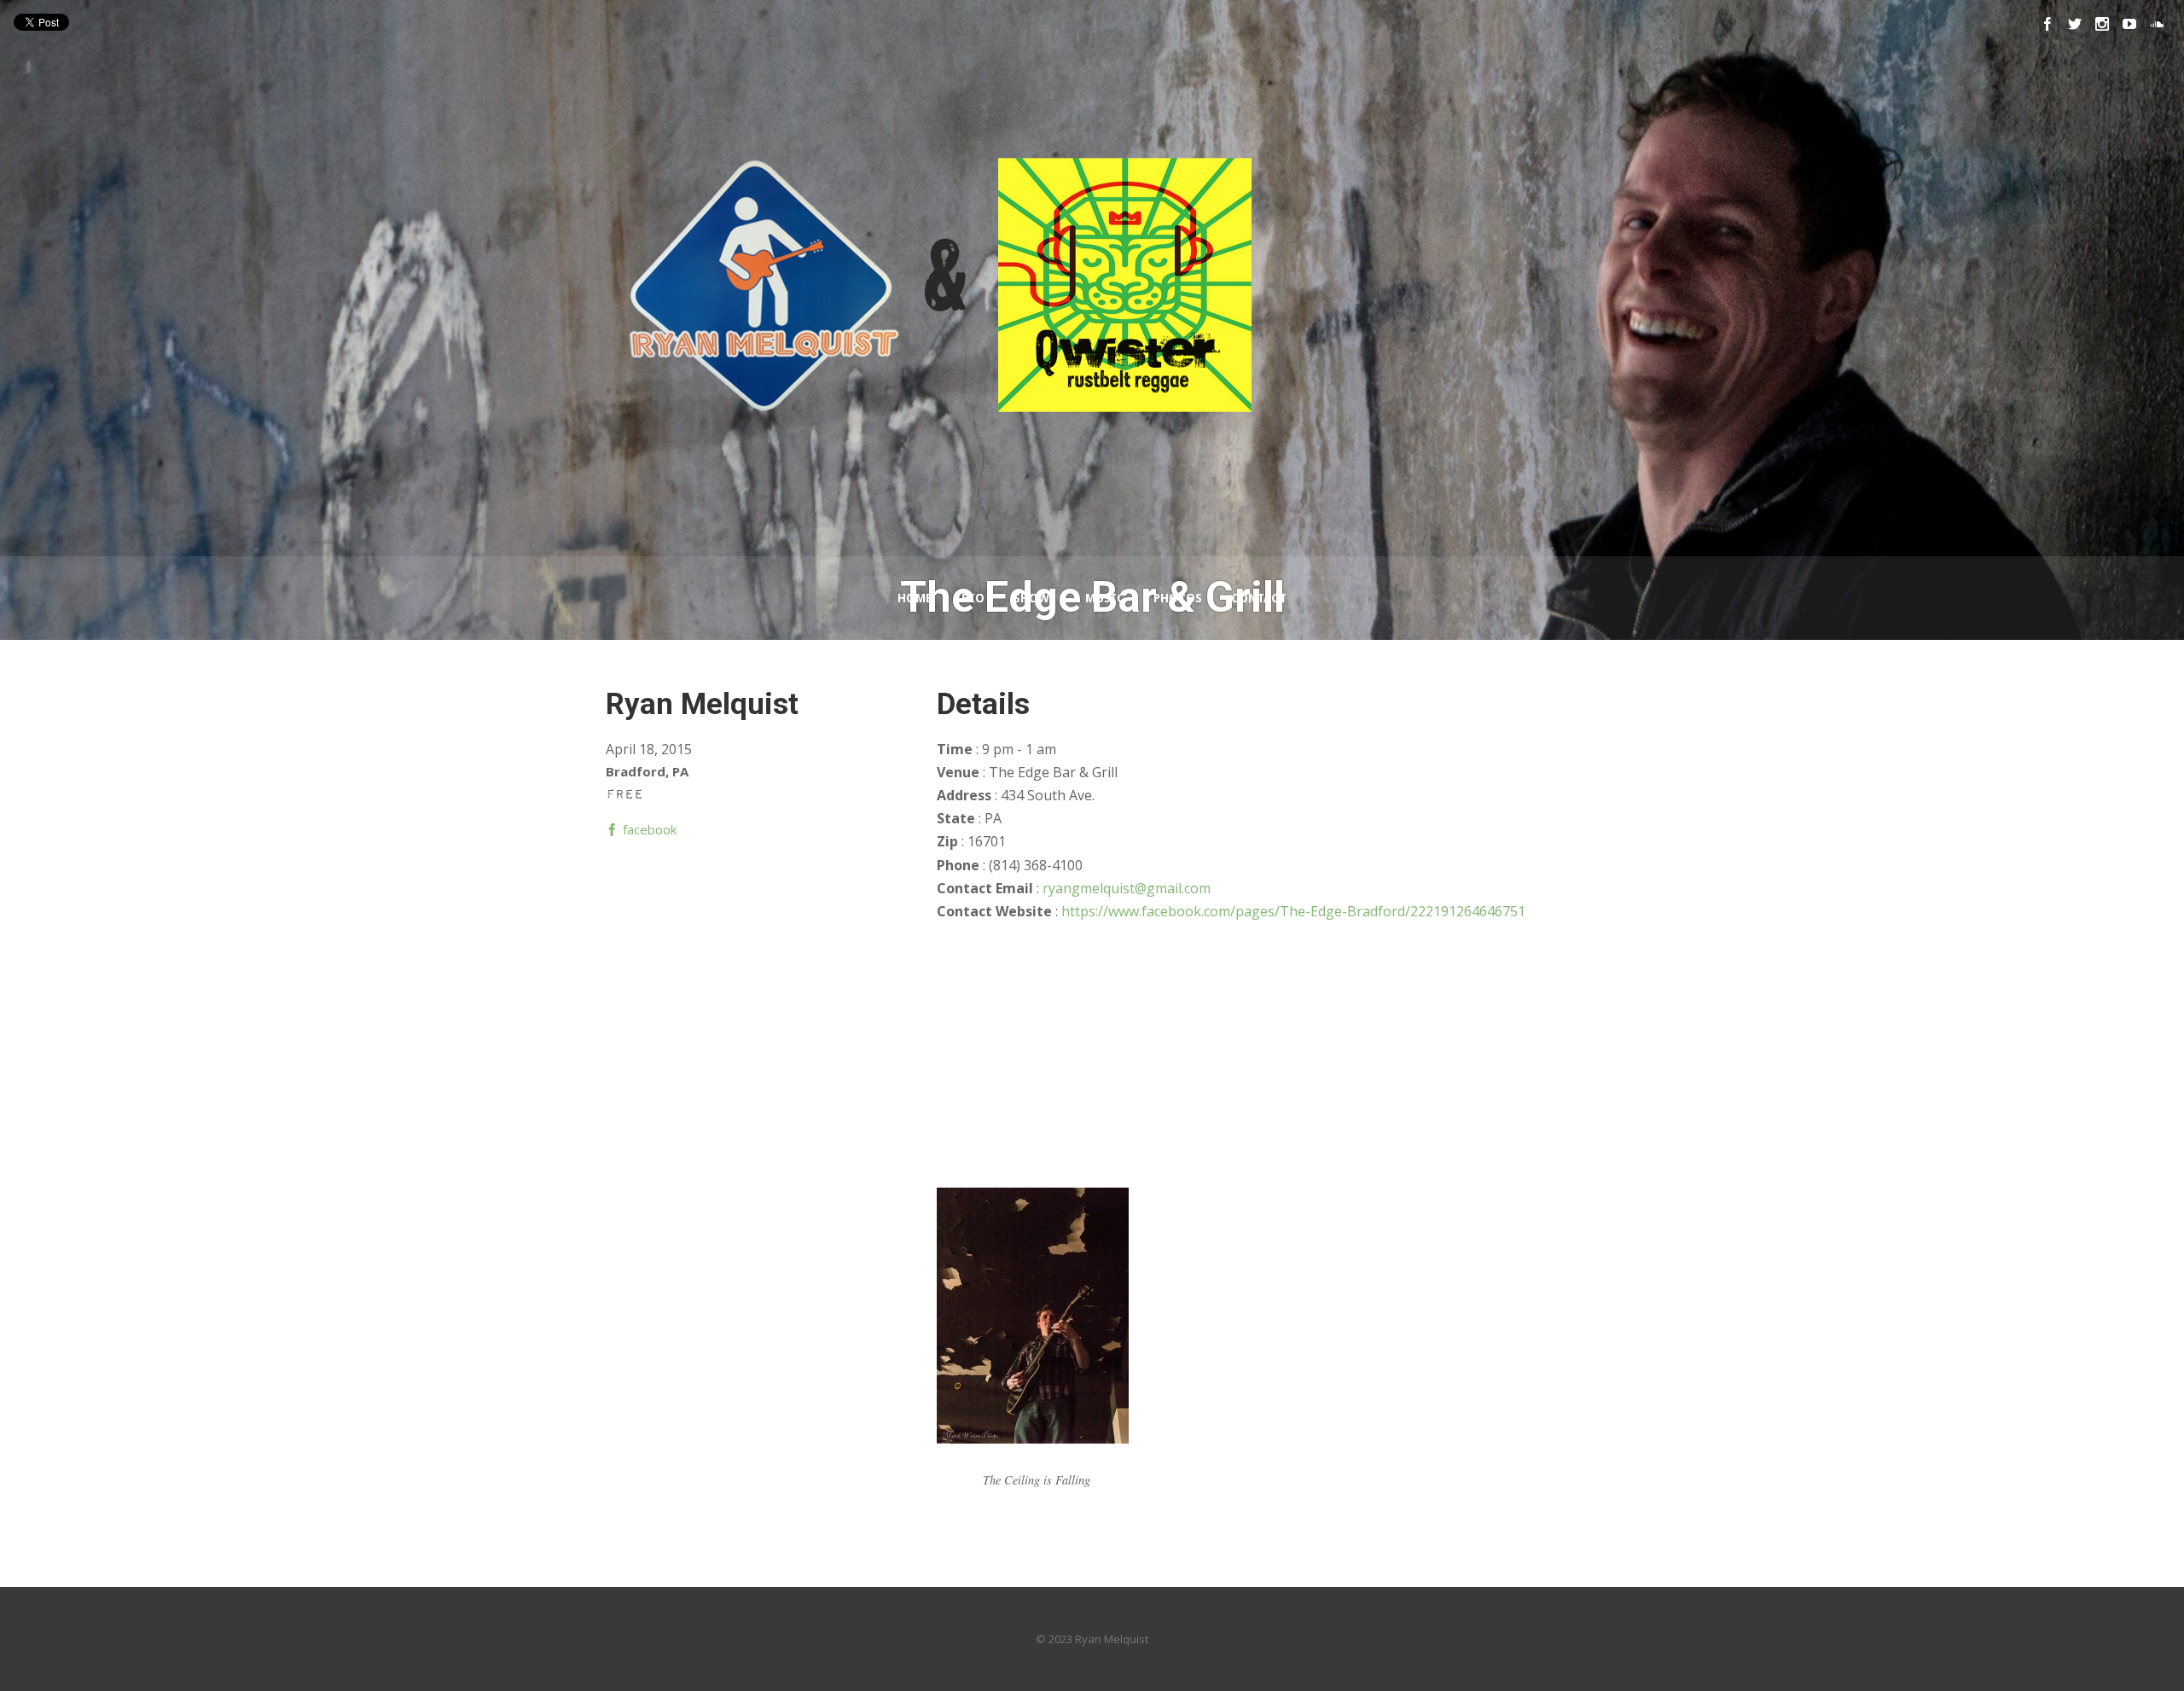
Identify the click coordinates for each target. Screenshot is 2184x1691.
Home (915, 598)
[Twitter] (2075, 24)
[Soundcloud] (2157, 24)
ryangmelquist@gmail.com (1127, 888)
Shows (1035, 598)
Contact (1259, 598)
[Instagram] (2102, 24)
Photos (1178, 598)
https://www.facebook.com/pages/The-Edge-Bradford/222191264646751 (1293, 911)
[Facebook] (2047, 24)
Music (1105, 598)
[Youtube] (2129, 24)
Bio (973, 598)
